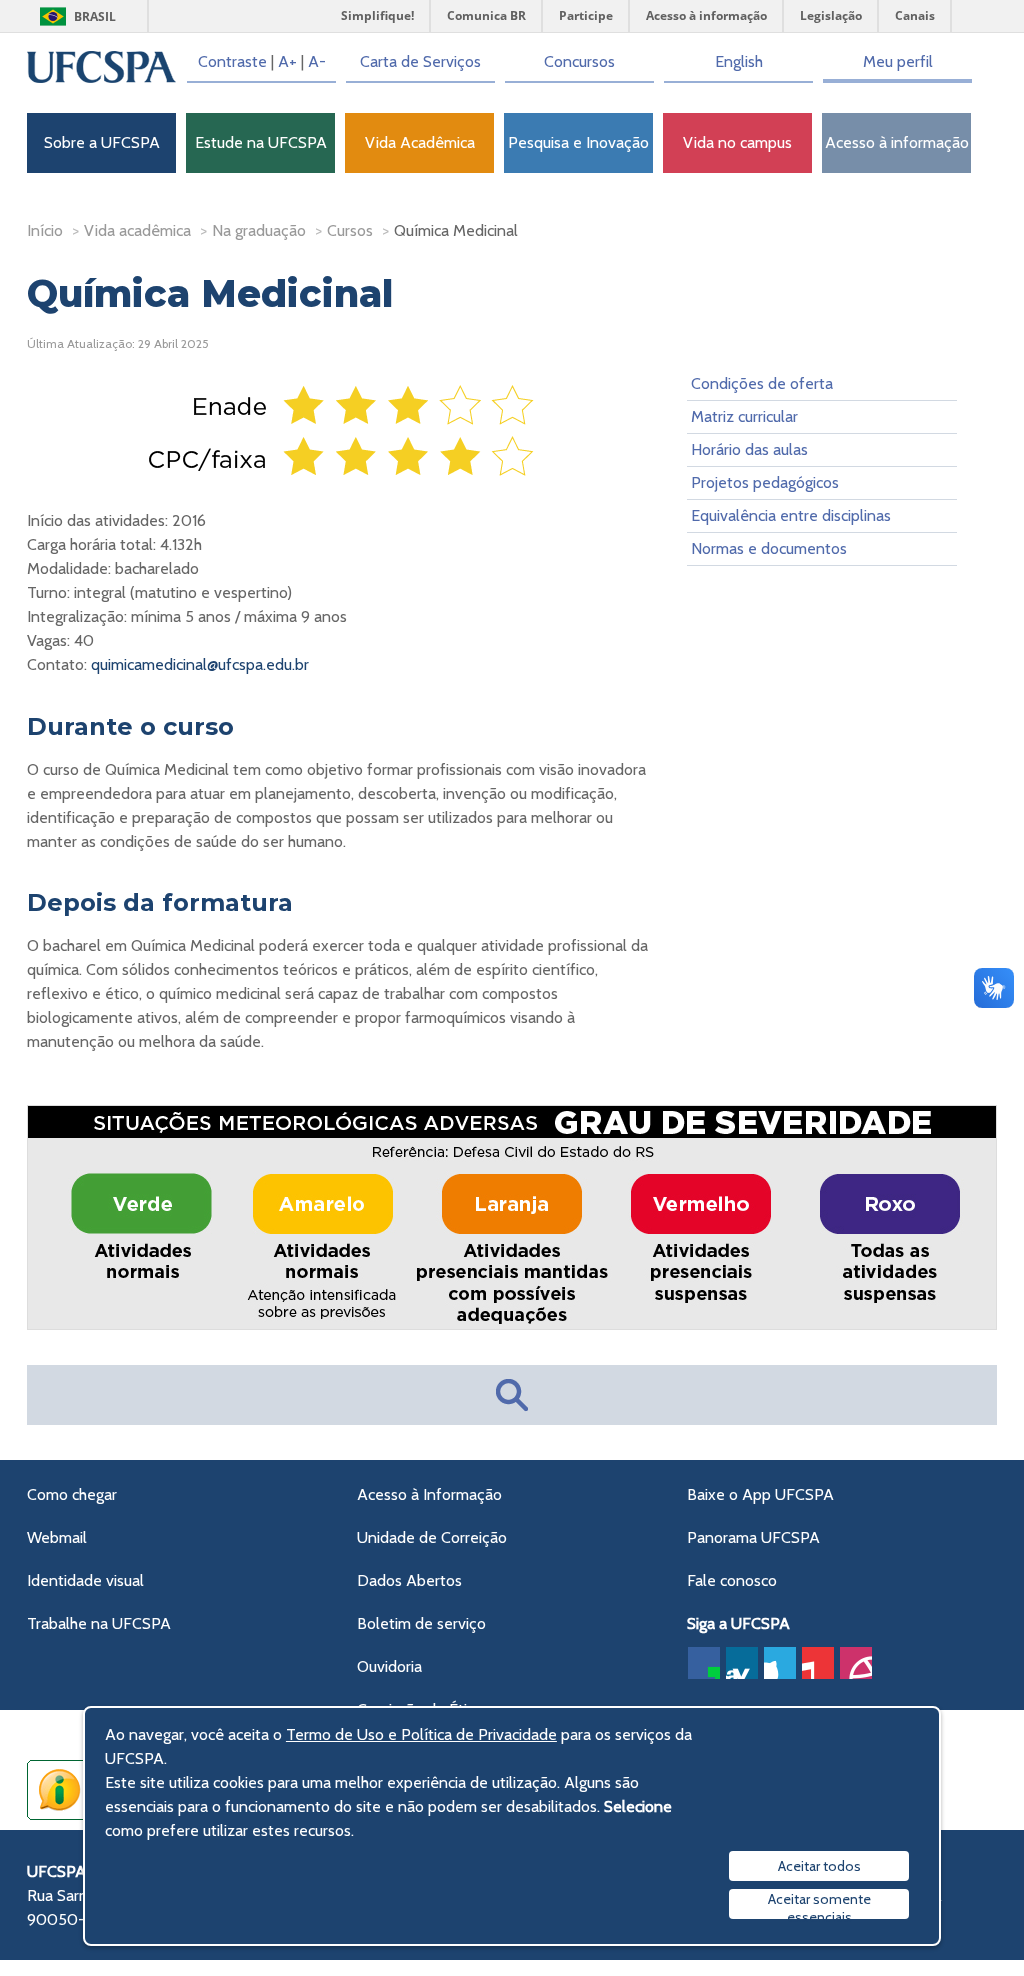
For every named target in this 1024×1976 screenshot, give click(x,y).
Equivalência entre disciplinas (791, 515)
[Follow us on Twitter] (780, 1663)
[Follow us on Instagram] (856, 1663)
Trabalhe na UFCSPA (99, 1623)
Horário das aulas (749, 449)
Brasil (95, 16)
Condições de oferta (762, 383)
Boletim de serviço (421, 1623)
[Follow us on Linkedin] (742, 1663)
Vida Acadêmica (420, 142)
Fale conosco (732, 1580)
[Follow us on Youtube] (818, 1663)
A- (317, 61)
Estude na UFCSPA (261, 142)
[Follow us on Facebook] (704, 1663)
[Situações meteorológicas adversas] (513, 1325)
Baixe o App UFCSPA (760, 1494)
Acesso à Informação (429, 1494)
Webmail (57, 1537)
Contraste (232, 61)
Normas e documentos (769, 548)
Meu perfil (898, 61)
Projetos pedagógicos (765, 482)
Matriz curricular (744, 416)
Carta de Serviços (420, 61)
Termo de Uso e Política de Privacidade (421, 1734)
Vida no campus (737, 142)
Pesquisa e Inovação (578, 142)
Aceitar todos (819, 1866)
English (739, 61)
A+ (287, 61)
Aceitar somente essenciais (819, 1904)
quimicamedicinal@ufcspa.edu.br (200, 664)
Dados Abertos (409, 1580)
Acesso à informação (897, 142)
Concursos (579, 61)
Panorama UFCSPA (753, 1537)
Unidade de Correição (432, 1537)
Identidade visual (85, 1580)
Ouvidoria (389, 1666)
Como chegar (72, 1494)
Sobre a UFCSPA (102, 142)
